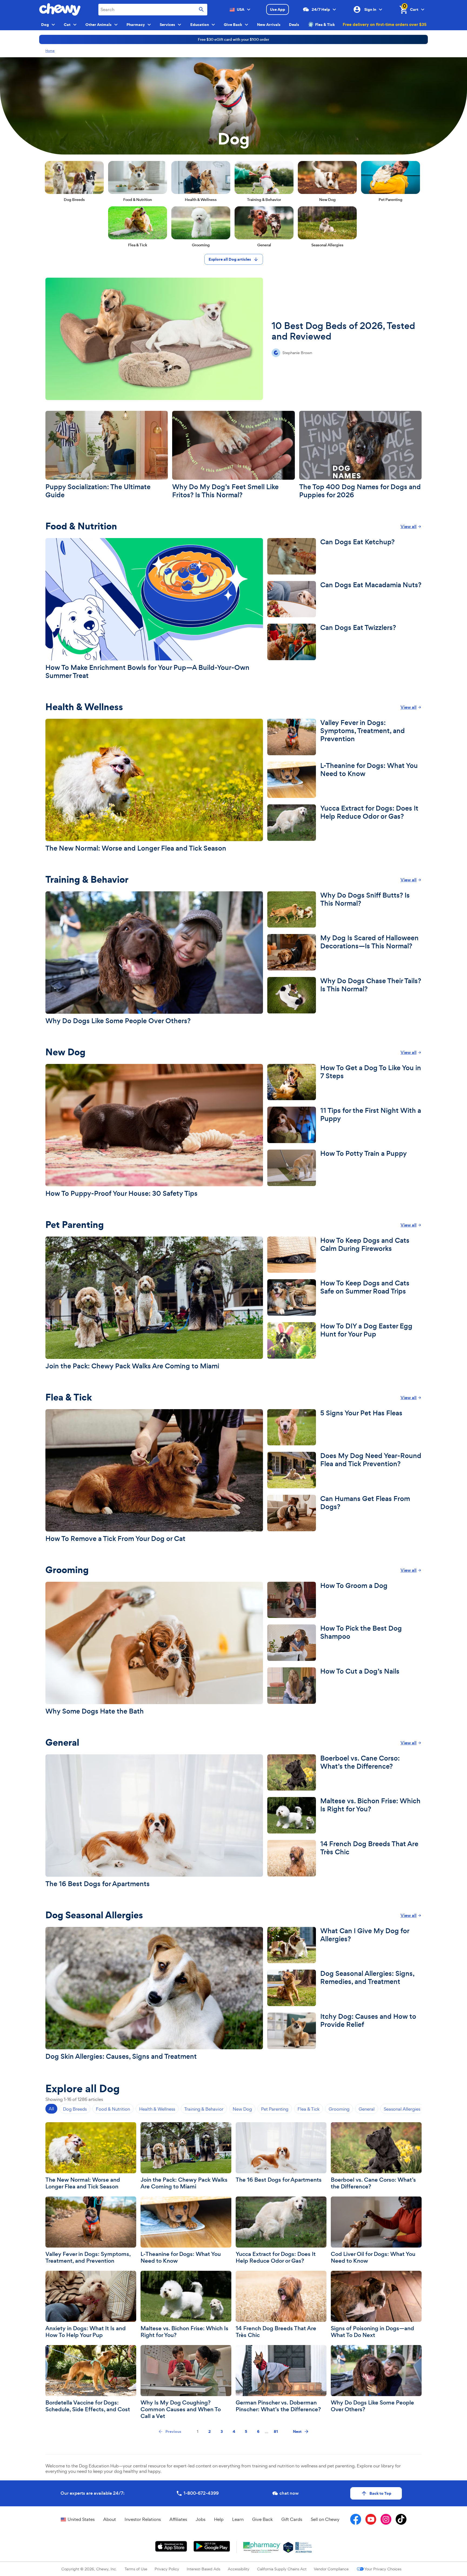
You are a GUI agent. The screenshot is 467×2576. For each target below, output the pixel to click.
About (110, 2519)
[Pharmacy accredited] (304, 2547)
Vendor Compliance (331, 2569)
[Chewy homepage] (60, 9)
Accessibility (239, 2569)
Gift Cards (292, 2519)
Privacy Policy (167, 2569)
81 (276, 2431)
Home (50, 51)
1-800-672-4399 (201, 2493)
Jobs (201, 2519)
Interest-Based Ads (204, 2569)
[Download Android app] (212, 2546)
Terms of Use (136, 2569)
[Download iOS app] (171, 2546)
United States (81, 2519)
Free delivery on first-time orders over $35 (385, 24)
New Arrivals (269, 25)
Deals (294, 25)
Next (297, 2431)
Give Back (262, 2519)
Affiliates (178, 2519)
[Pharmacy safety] (288, 2547)
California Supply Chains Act (282, 2569)
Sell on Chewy (325, 2519)
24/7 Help (321, 9)
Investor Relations (143, 2519)
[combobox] (153, 10)
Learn (238, 2519)
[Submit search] (201, 10)
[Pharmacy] (262, 2547)
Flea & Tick (325, 25)
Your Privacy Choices (383, 2569)
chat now (289, 2493)
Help (219, 2519)
